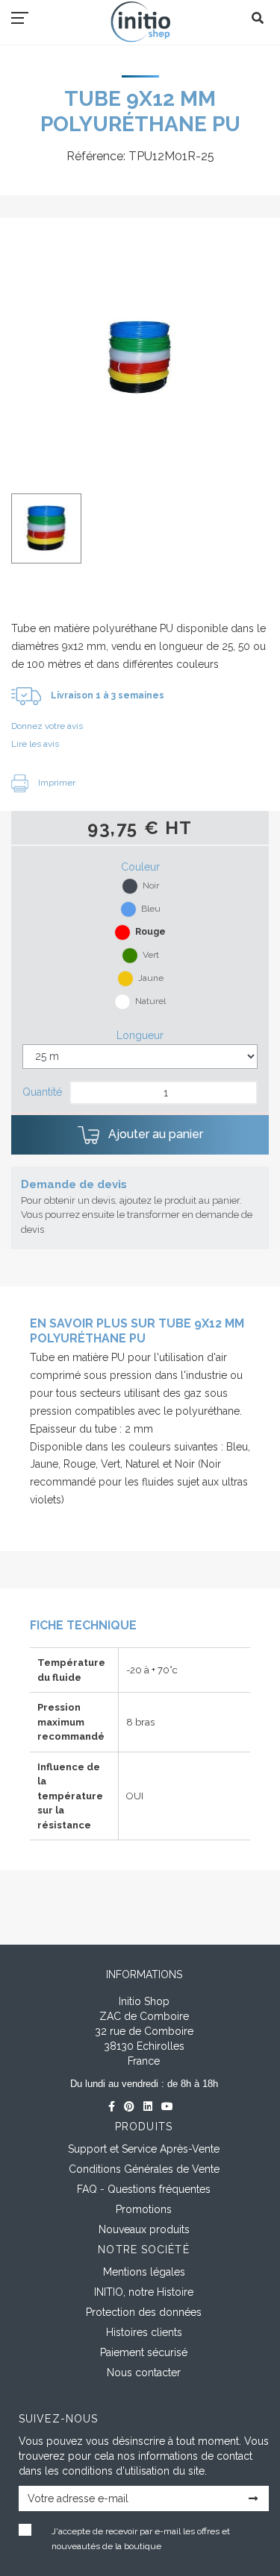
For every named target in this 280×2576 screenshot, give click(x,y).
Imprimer (56, 783)
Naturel (150, 1001)
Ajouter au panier (154, 1134)
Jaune (151, 978)
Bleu (151, 909)
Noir (151, 885)
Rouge (150, 932)
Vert (151, 955)
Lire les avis (35, 744)
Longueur (140, 1035)
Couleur (140, 867)
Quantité (42, 1092)
